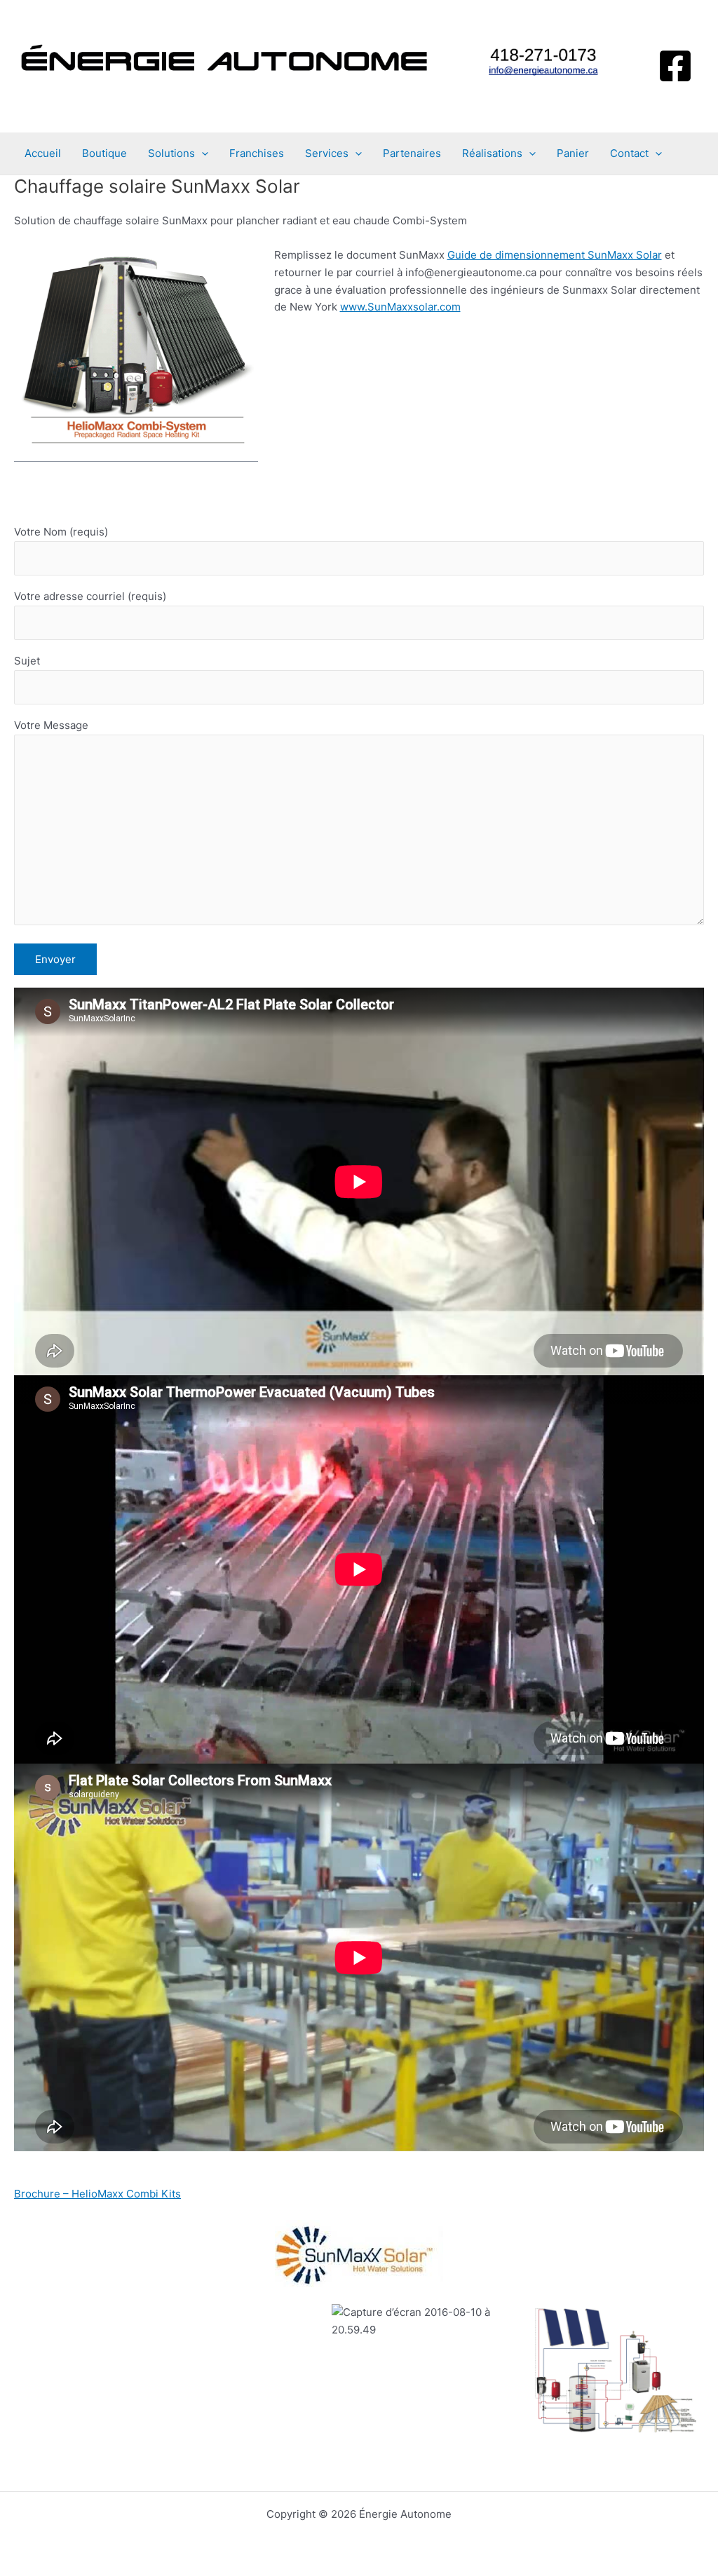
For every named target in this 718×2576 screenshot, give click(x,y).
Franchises (257, 153)
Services (327, 153)
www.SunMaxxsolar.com (400, 307)
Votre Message (51, 725)
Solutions (171, 153)
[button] (202, 154)
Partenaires (412, 153)
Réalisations (492, 153)
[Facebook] (675, 66)
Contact (629, 153)
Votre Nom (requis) (61, 532)
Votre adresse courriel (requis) (90, 596)
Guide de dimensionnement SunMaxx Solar (555, 255)
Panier (573, 153)
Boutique (104, 153)
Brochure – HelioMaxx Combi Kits (97, 2194)
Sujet (27, 661)
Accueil (43, 153)
